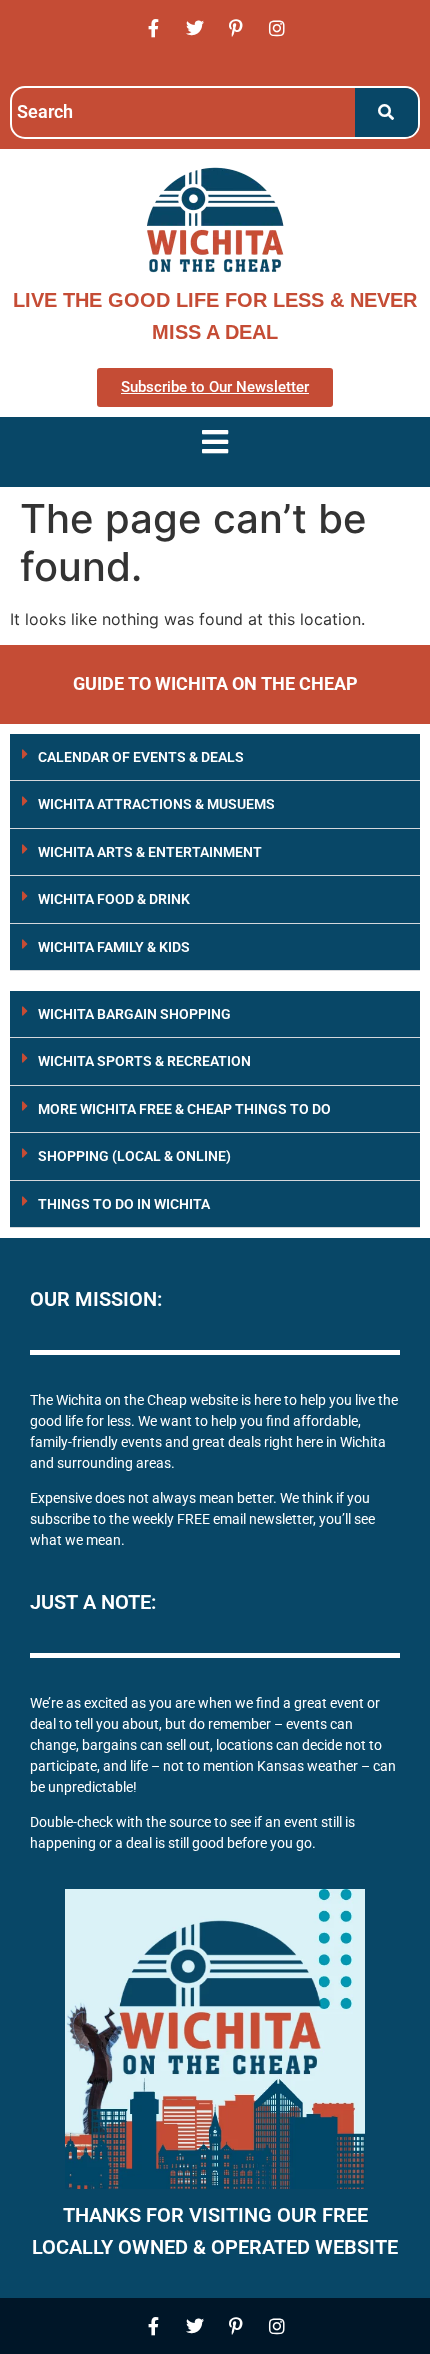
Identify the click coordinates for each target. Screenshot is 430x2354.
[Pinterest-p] (236, 28)
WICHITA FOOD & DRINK (114, 899)
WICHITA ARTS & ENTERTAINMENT (150, 852)
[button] (215, 757)
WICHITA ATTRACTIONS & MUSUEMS (156, 804)
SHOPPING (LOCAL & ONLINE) (134, 1156)
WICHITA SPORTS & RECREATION (144, 1061)
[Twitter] (195, 28)
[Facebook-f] (154, 28)
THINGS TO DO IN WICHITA (124, 1204)
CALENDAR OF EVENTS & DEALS (141, 757)
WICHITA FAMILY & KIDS (114, 947)
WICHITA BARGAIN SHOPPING (134, 1014)
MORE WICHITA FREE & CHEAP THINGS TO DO (184, 1109)
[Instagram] (277, 28)
